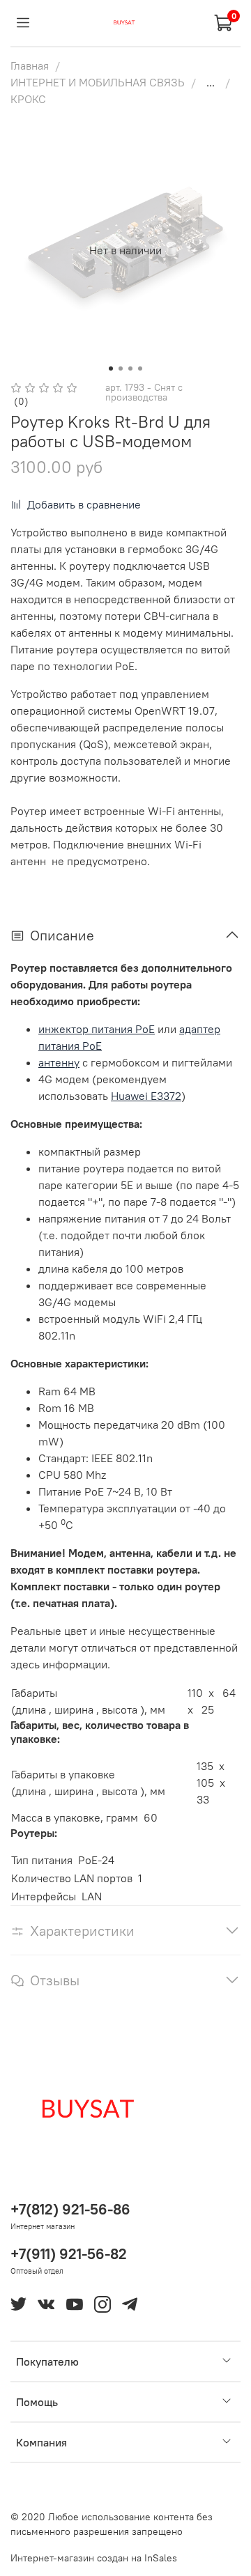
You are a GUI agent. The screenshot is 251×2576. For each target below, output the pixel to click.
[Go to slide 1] (111, 368)
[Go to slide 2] (121, 368)
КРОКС (28, 99)
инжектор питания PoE (97, 1029)
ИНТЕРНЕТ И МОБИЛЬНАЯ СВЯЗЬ (98, 82)
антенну (59, 1062)
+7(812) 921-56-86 (70, 2209)
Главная (30, 65)
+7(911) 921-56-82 (69, 2254)
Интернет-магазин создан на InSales (94, 2558)
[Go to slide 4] (140, 368)
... (211, 82)
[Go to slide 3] (130, 368)
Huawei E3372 (146, 1096)
